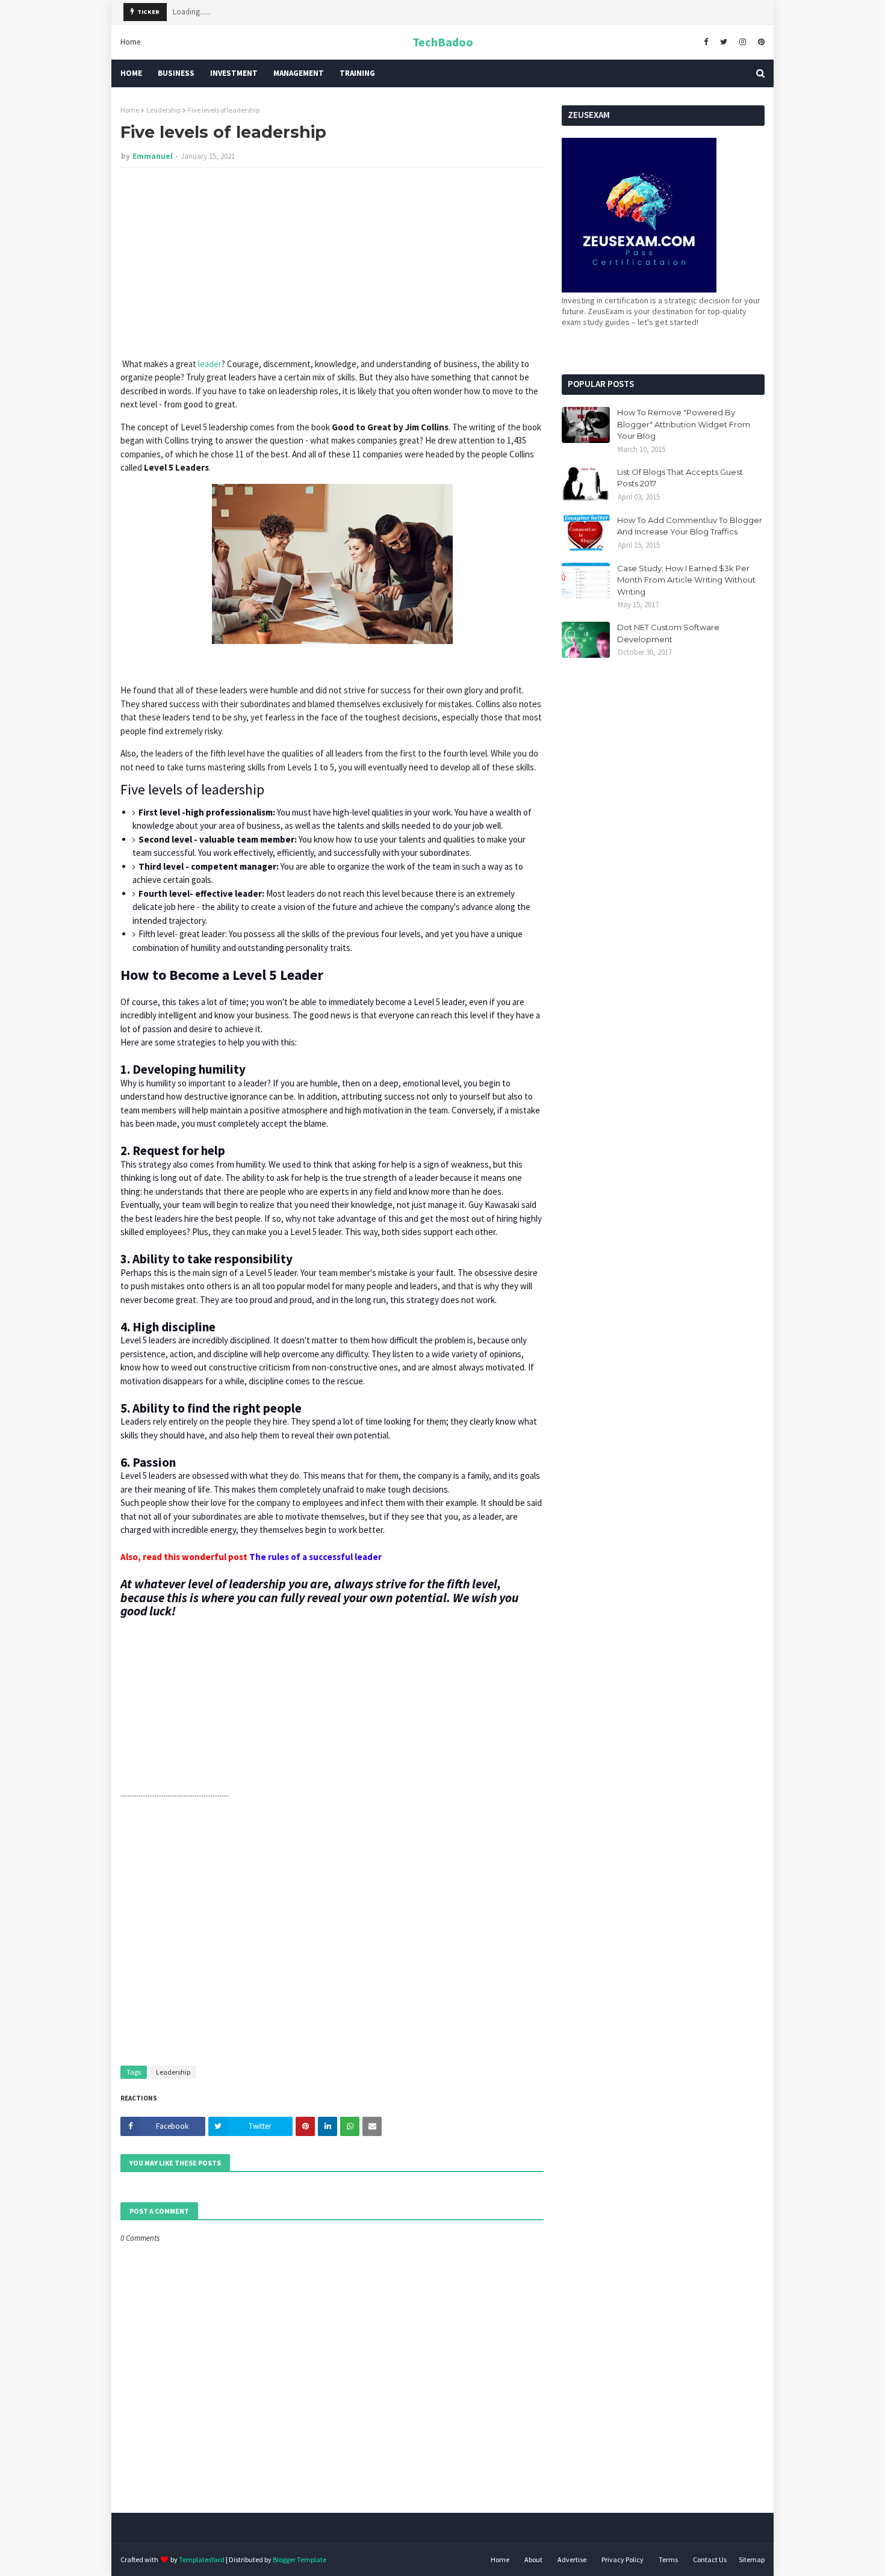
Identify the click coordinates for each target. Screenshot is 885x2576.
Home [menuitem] (131, 73)
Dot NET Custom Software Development (668, 633)
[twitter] (724, 42)
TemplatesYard (202, 2559)
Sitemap (752, 2559)
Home (130, 42)
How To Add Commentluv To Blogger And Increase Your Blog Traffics (690, 526)
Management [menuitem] (299, 73)
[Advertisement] (332, 264)
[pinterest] (760, 42)
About (533, 2559)
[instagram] (743, 42)
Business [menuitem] (176, 73)
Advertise (572, 2559)
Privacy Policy (623, 2559)
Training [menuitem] (357, 73)
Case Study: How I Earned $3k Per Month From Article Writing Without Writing (686, 580)
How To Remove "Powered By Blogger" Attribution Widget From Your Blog (684, 424)
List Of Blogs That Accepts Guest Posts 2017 (680, 478)
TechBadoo (443, 42)
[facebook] (706, 42)
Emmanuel (153, 156)
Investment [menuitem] (234, 73)
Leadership (163, 110)
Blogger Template (300, 2559)
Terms (668, 2559)
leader (210, 364)
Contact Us (710, 2559)
